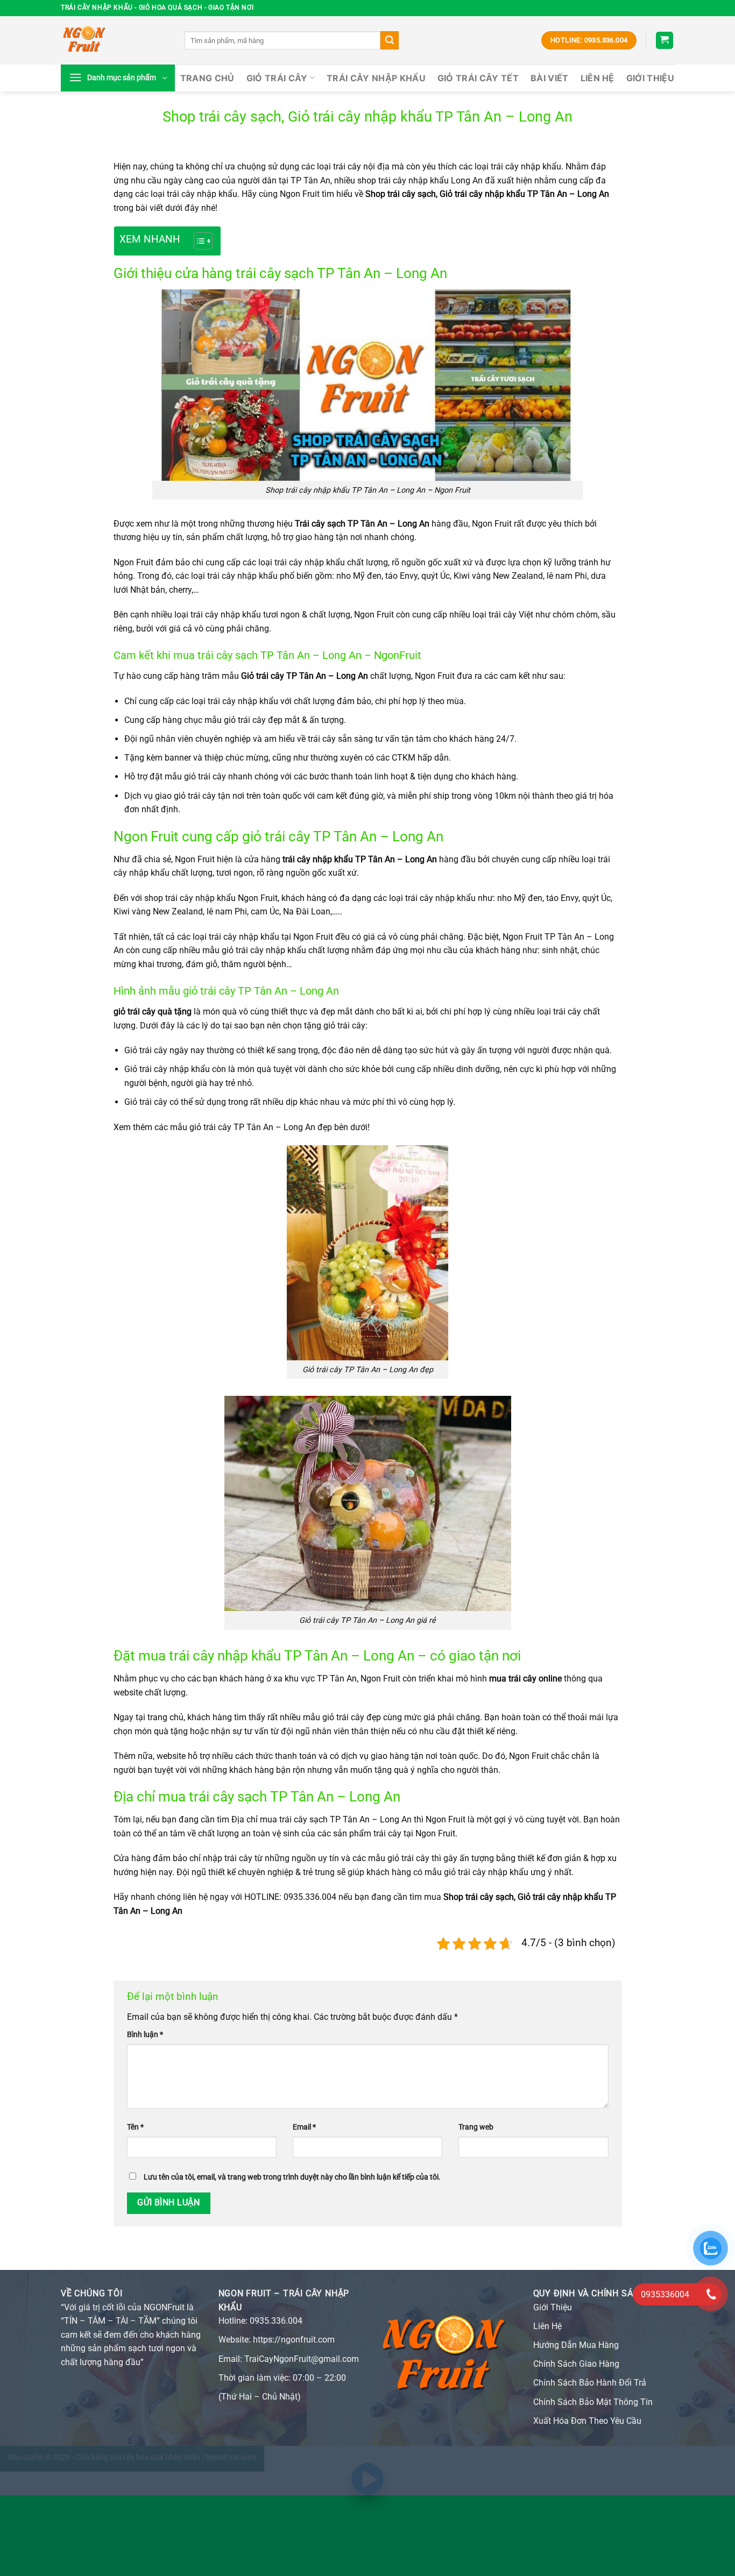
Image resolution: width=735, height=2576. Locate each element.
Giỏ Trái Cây (277, 78)
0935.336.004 (276, 2321)
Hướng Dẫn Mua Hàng (576, 2345)
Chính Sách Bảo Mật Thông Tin (593, 2402)
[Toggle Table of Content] (198, 241)
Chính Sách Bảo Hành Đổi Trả (590, 2383)
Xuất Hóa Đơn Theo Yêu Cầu (587, 2421)
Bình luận (145, 2035)
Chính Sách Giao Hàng (576, 2364)
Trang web (476, 2127)
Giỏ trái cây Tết (478, 78)
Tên (135, 2127)
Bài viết (550, 78)
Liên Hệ (598, 78)
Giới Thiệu (553, 2307)
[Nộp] (390, 40)
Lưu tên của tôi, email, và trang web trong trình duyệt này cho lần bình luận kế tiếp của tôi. (292, 2177)
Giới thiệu (650, 78)
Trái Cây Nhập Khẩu (376, 78)
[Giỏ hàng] (665, 41)
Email (304, 2127)
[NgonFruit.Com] (115, 40)
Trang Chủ (207, 78)
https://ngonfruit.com (294, 2340)
